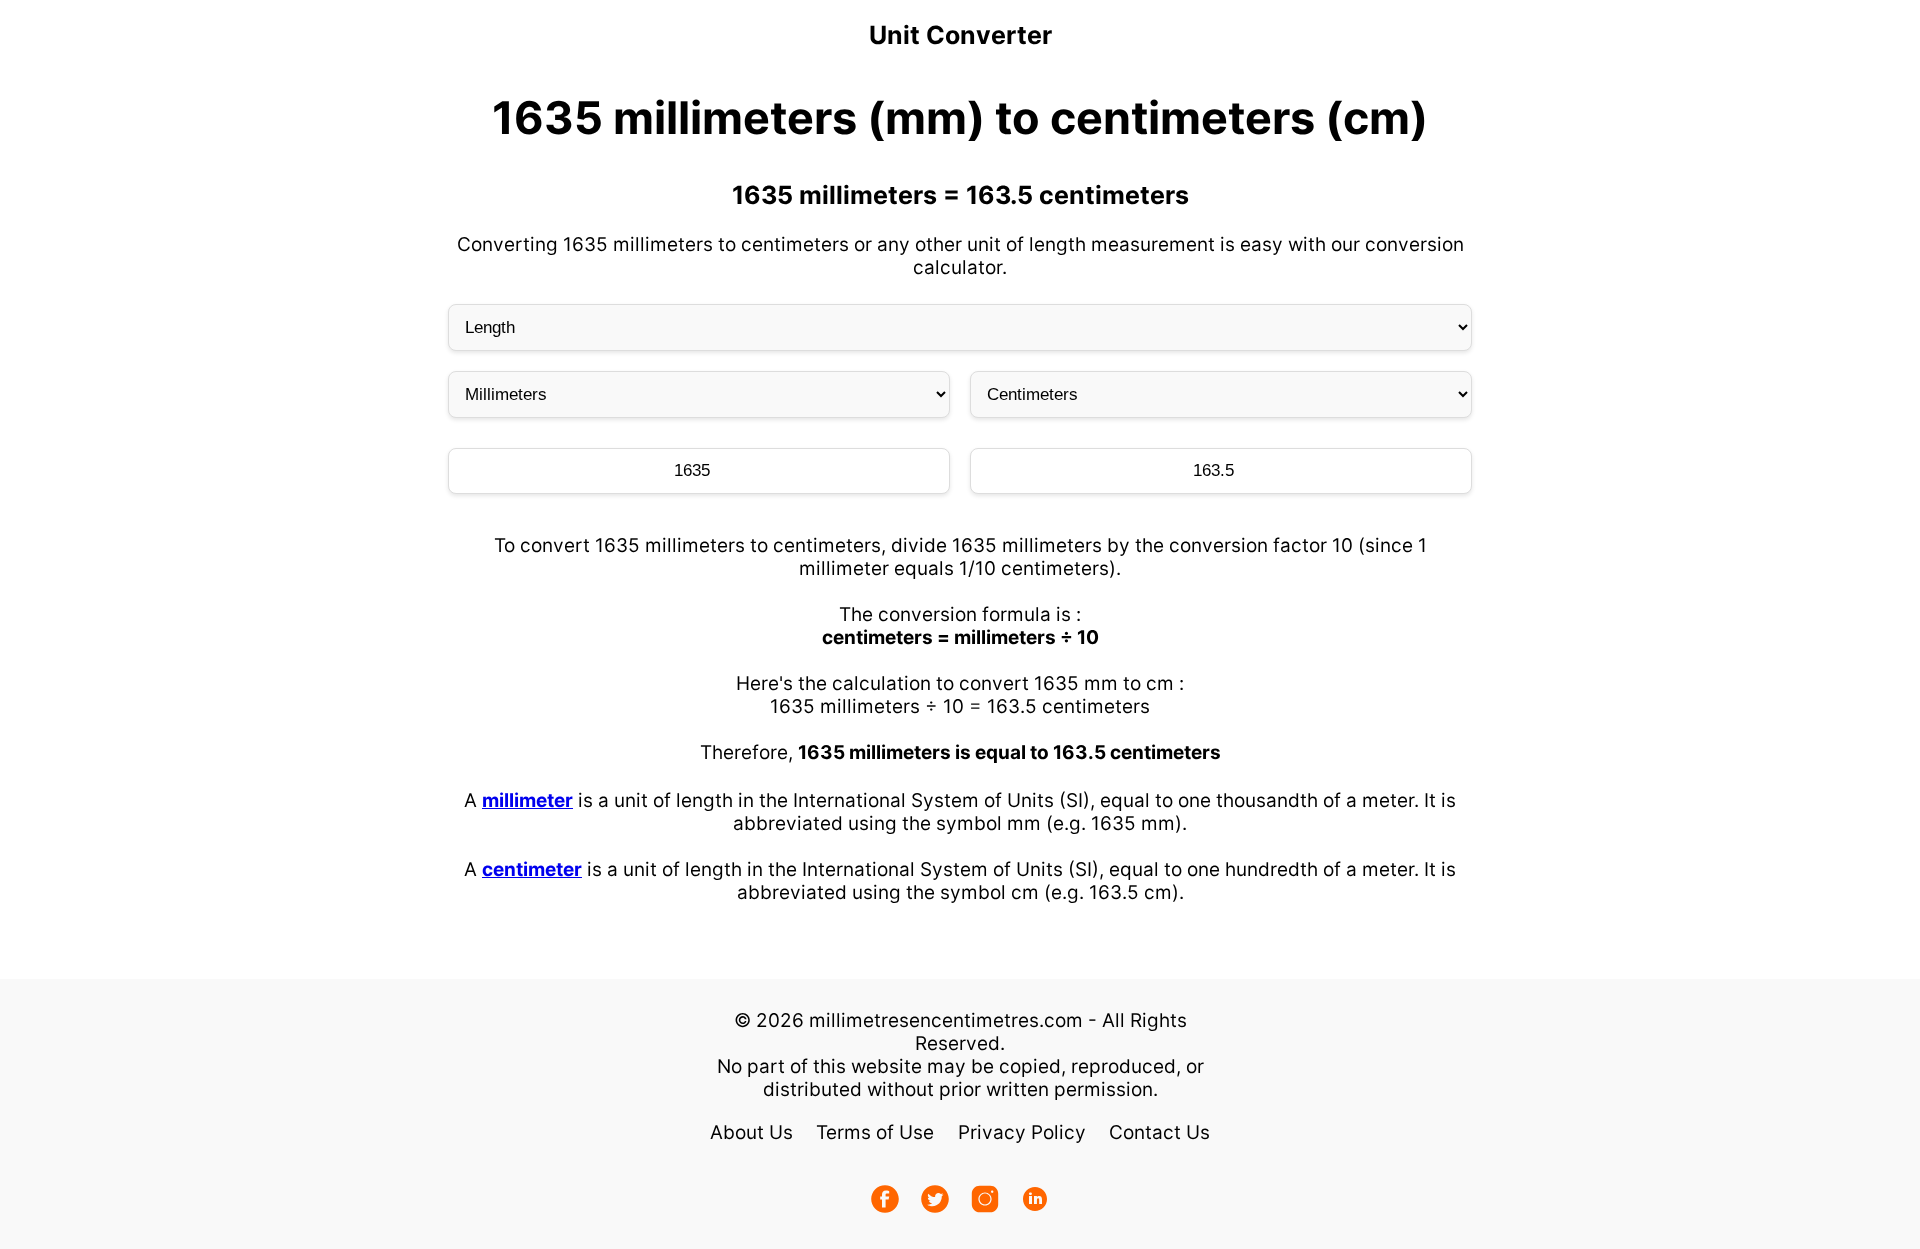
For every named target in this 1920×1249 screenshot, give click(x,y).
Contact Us (1159, 1132)
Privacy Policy (1022, 1132)
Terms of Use (875, 1132)
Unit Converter (960, 35)
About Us (751, 1132)
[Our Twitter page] (935, 1201)
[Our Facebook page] (885, 1201)
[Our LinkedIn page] (1035, 1201)
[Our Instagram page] (985, 1201)
